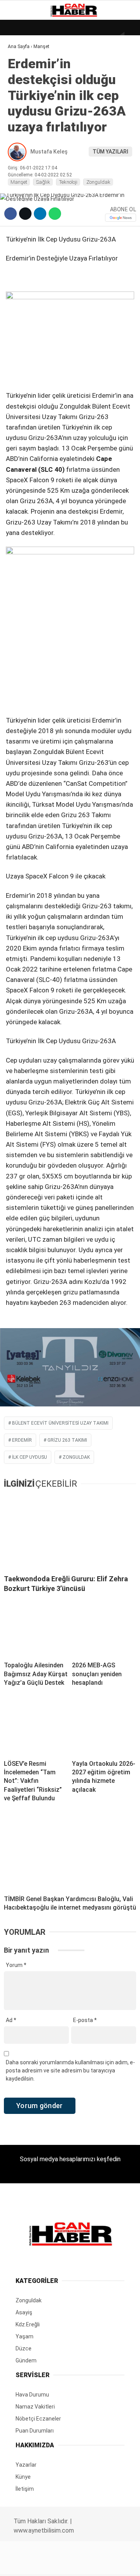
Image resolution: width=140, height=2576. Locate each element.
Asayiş (21, 174)
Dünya (20, 64)
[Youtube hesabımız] (89, 2563)
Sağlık (21, 142)
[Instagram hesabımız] (67, 2563)
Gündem (23, 95)
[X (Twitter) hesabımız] (45, 2563)
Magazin (24, 127)
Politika (24, 158)
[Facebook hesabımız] (23, 2563)
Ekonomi (23, 80)
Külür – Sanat (32, 111)
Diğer (19, 189)
